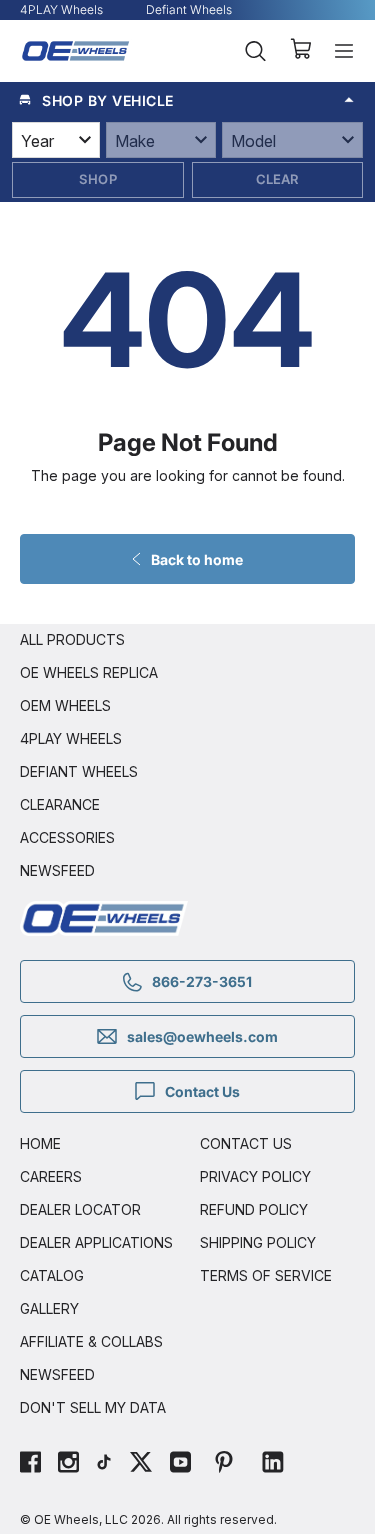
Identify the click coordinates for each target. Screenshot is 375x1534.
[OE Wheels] (76, 50)
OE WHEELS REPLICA (89, 672)
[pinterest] (224, 1464)
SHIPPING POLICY (258, 1242)
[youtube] (180, 1464)
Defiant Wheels (189, 9)
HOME (40, 1143)
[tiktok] (104, 1464)
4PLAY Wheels (61, 9)
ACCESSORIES (67, 837)
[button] (187, 100)
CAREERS (51, 1176)
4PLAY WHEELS (71, 738)
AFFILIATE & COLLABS (91, 1341)
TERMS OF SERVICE (266, 1275)
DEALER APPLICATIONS (96, 1242)
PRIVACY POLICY (255, 1176)
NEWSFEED (57, 870)
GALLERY (49, 1308)
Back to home (197, 559)
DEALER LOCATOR (80, 1209)
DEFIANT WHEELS (79, 771)
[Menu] (344, 51)
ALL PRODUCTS (72, 639)
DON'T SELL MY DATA (93, 1407)
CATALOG (52, 1275)
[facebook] (30, 1464)
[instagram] (68, 1464)
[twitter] (141, 1464)
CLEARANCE (60, 804)
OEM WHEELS (65, 705)
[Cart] (300, 51)
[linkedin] (273, 1464)
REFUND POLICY (254, 1209)
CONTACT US (246, 1143)
